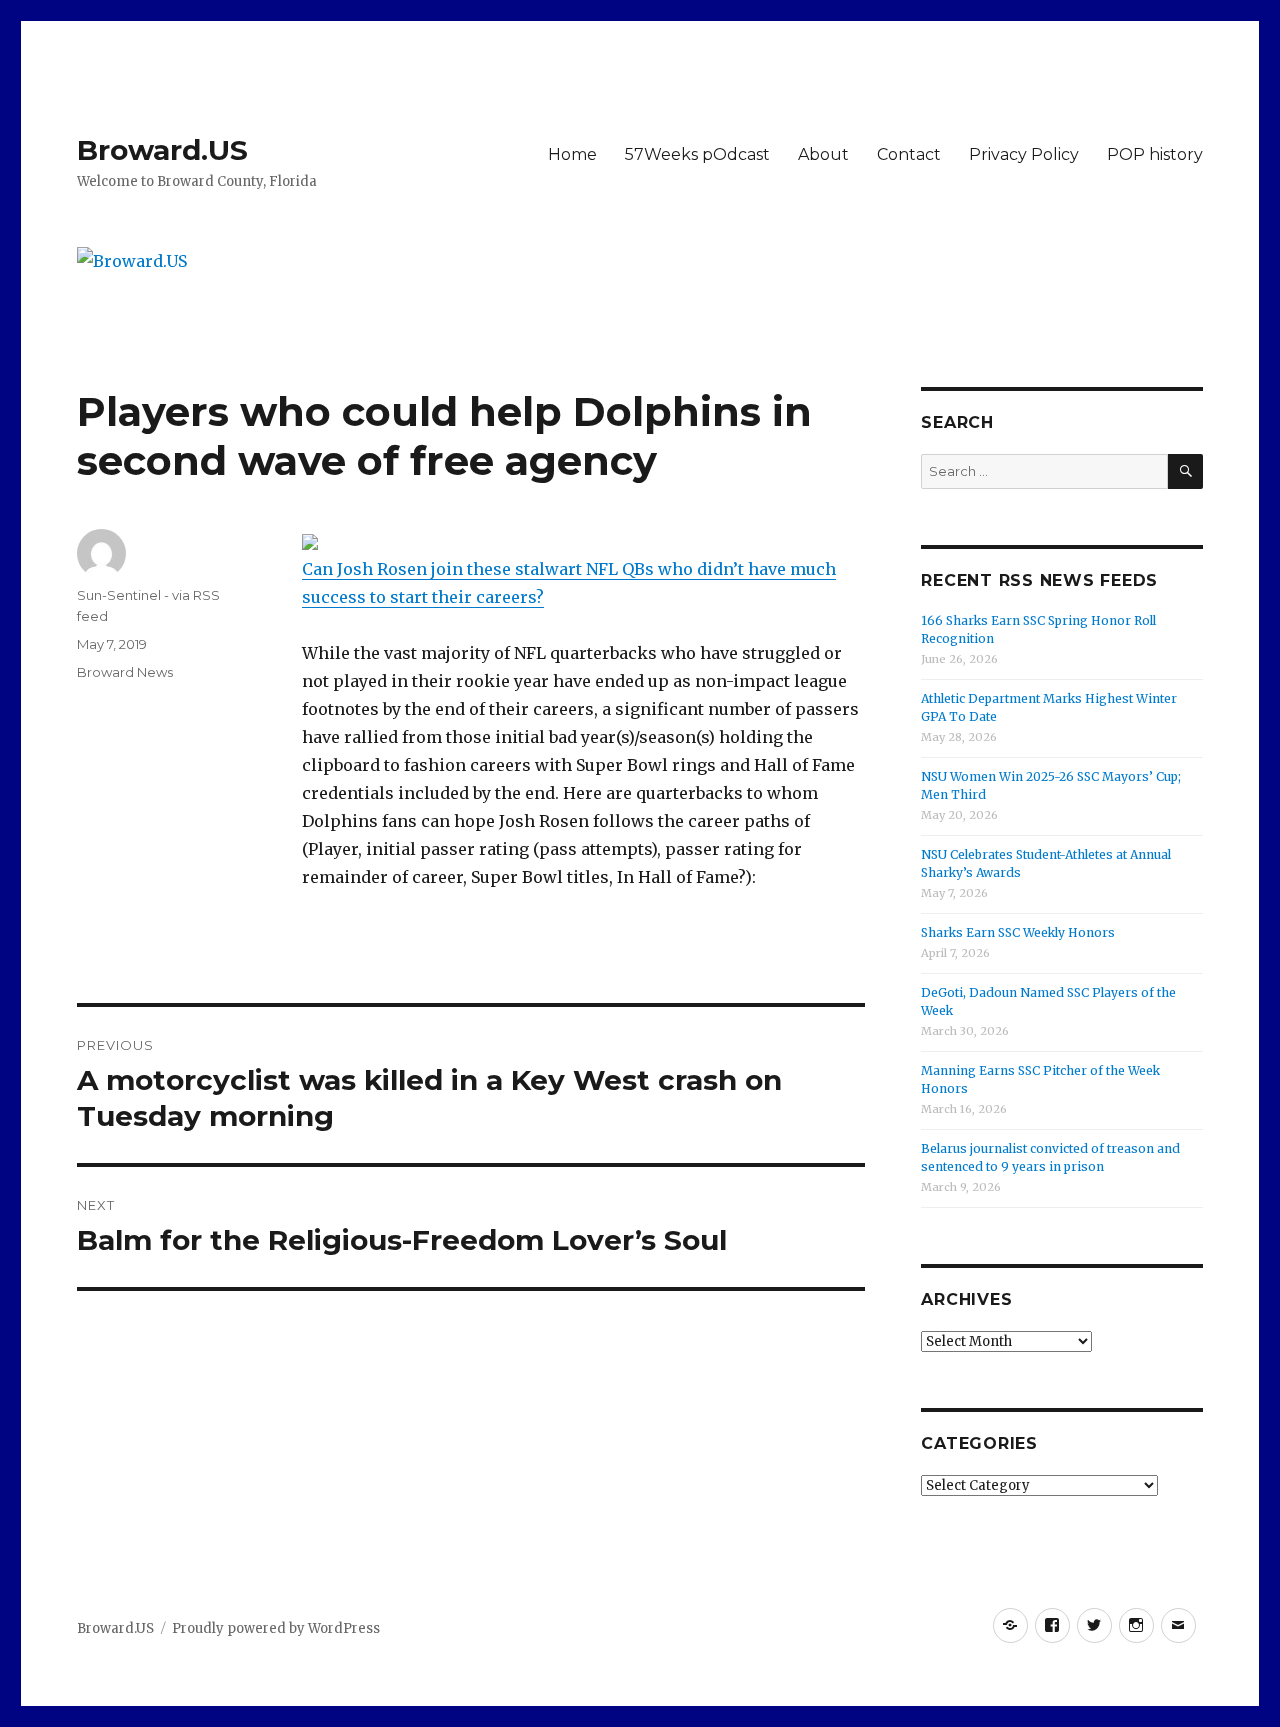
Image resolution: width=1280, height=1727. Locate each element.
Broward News (125, 672)
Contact (909, 154)
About (823, 154)
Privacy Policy (1024, 154)
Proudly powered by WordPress (276, 1628)
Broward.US (162, 150)
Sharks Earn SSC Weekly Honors (1018, 932)
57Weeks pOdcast (697, 154)
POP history (1155, 154)
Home (572, 154)
